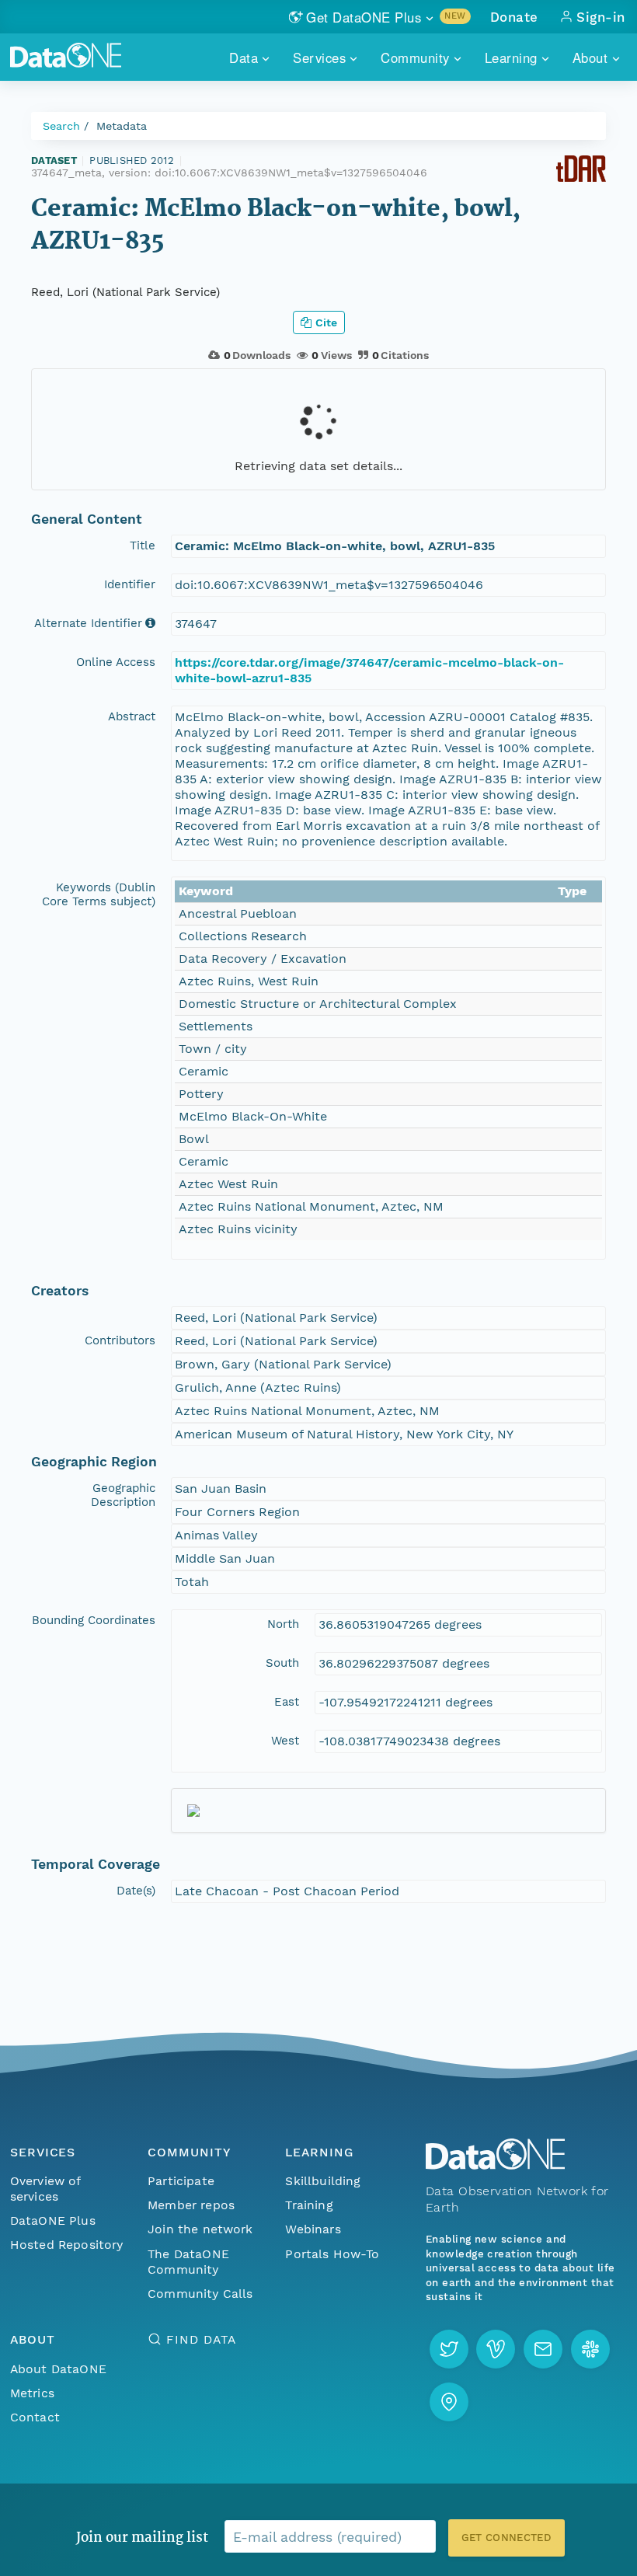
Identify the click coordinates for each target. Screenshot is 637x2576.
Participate (181, 2181)
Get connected (506, 2538)
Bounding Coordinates (94, 1620)
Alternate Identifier (88, 623)
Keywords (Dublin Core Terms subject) (99, 894)
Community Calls (200, 2294)
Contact (35, 2417)
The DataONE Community (188, 2262)
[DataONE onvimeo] (496, 2349)
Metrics (32, 2393)
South (282, 1663)
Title (143, 546)
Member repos (191, 2205)
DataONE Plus (53, 2220)
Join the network (200, 2229)
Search (61, 126)
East (287, 1702)
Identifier (130, 584)
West (285, 1741)
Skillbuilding (323, 2181)
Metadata (122, 126)
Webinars (313, 2229)
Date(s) (136, 1891)
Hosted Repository (67, 2245)
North (283, 1624)
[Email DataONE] (543, 2349)
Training (309, 2205)
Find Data (201, 2339)
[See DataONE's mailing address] (449, 2402)
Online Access (116, 662)
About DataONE (58, 2369)
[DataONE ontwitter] (449, 2349)
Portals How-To (332, 2254)
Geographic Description (123, 1495)
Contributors (120, 1340)
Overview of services (45, 2189)
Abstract (132, 716)
